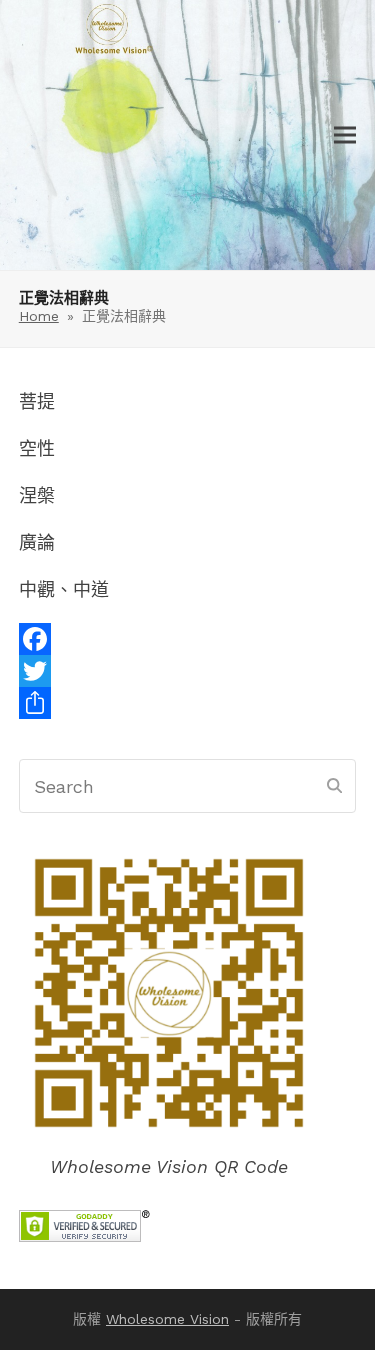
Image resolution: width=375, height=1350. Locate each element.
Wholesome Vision (167, 1319)
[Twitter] (188, 671)
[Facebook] (188, 639)
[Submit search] (334, 786)
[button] (345, 135)
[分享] (188, 703)
